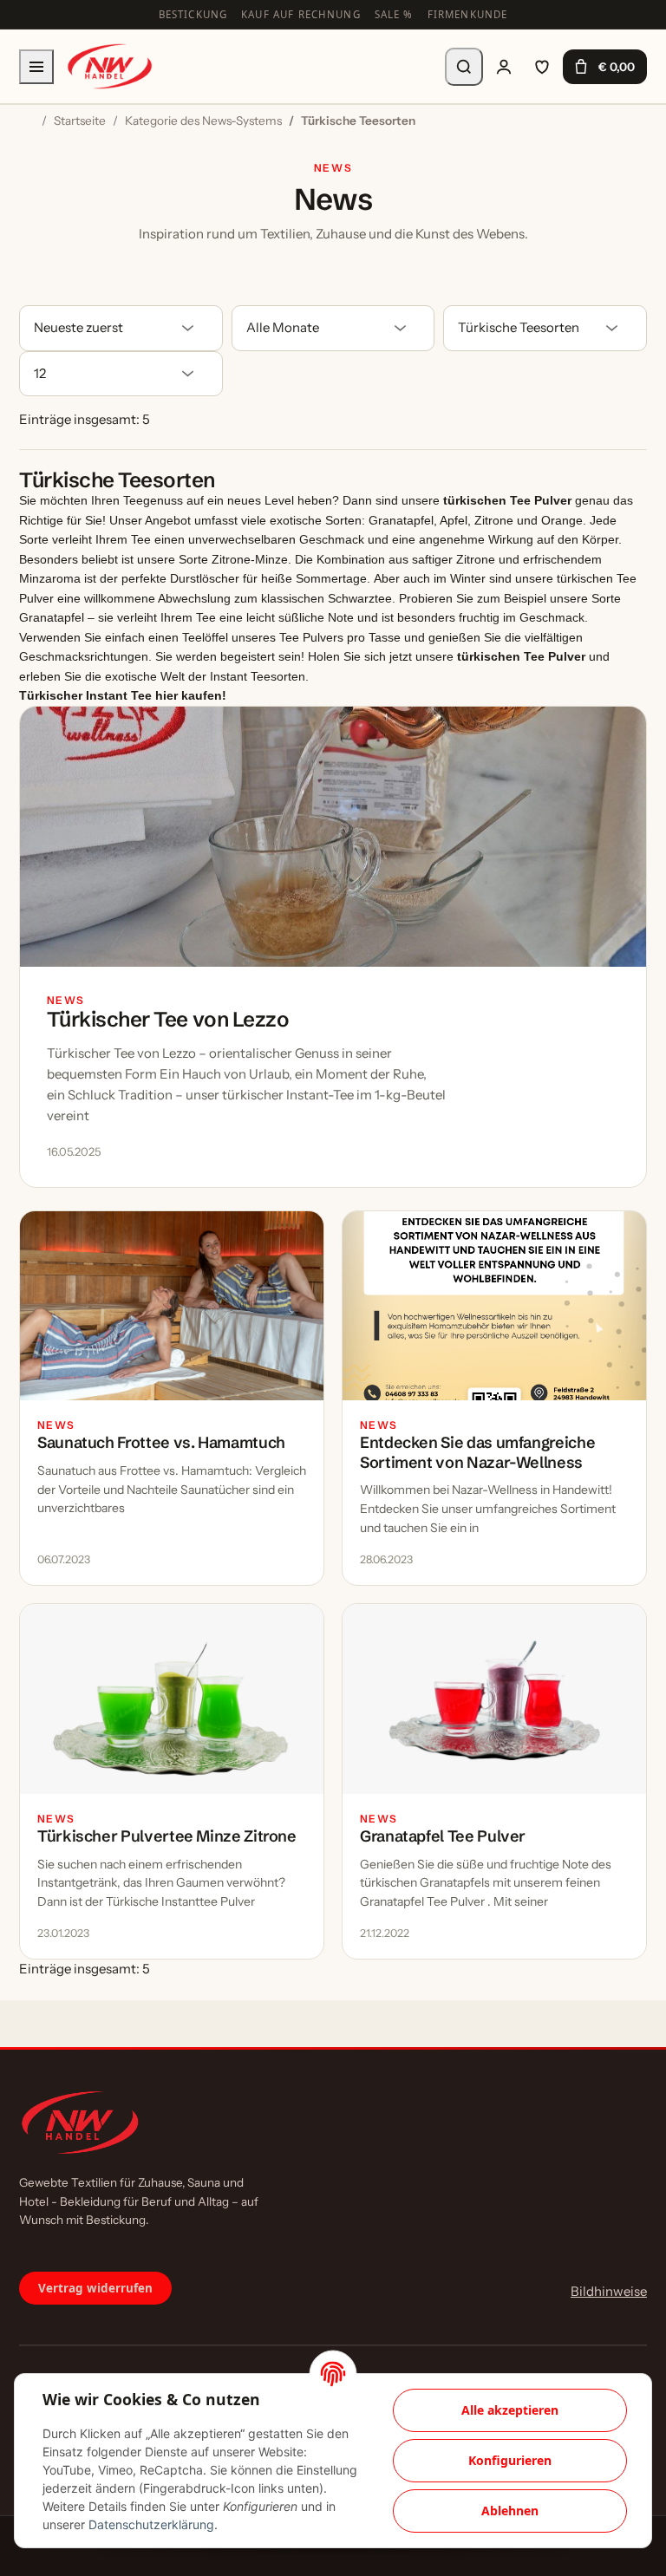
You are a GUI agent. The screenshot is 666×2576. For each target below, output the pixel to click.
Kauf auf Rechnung (301, 14)
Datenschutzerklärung (151, 2524)
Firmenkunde (468, 14)
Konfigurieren (510, 2460)
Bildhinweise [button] (609, 2291)
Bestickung (193, 14)
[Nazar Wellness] (109, 66)
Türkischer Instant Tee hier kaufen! (123, 695)
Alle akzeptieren (510, 2410)
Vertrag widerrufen (95, 2288)
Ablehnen (510, 2511)
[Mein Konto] (504, 67)
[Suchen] (464, 67)
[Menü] (36, 67)
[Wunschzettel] (542, 67)
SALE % (394, 14)
